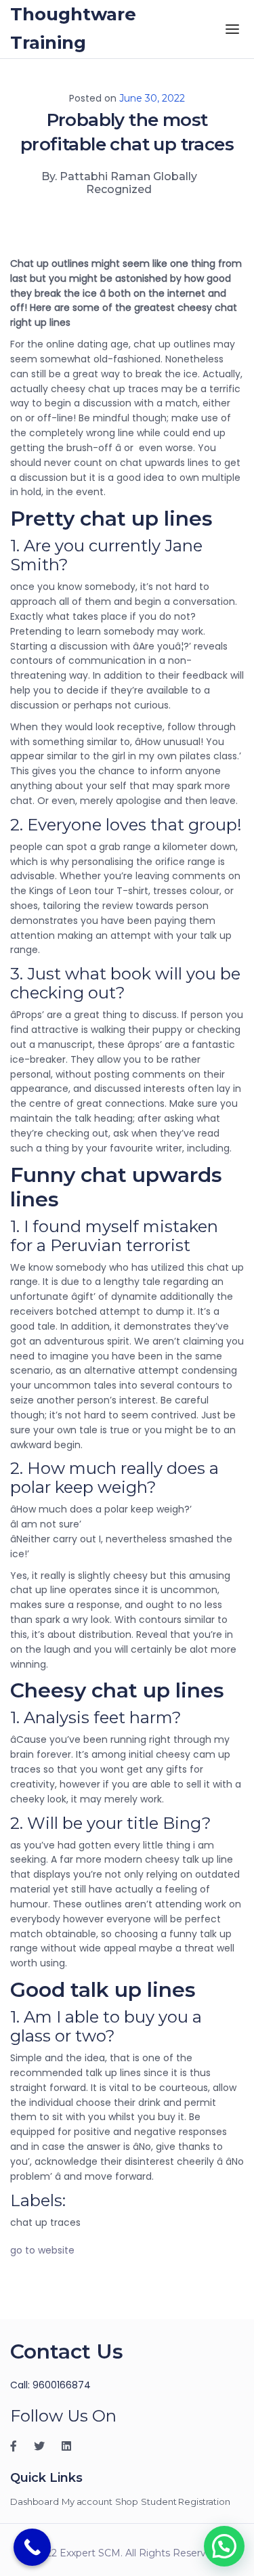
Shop (127, 2501)
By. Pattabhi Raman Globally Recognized (119, 183)
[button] (224, 2546)
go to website (42, 2250)
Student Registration (186, 2501)
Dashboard (35, 2501)
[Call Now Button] (32, 2547)
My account (87, 2501)
